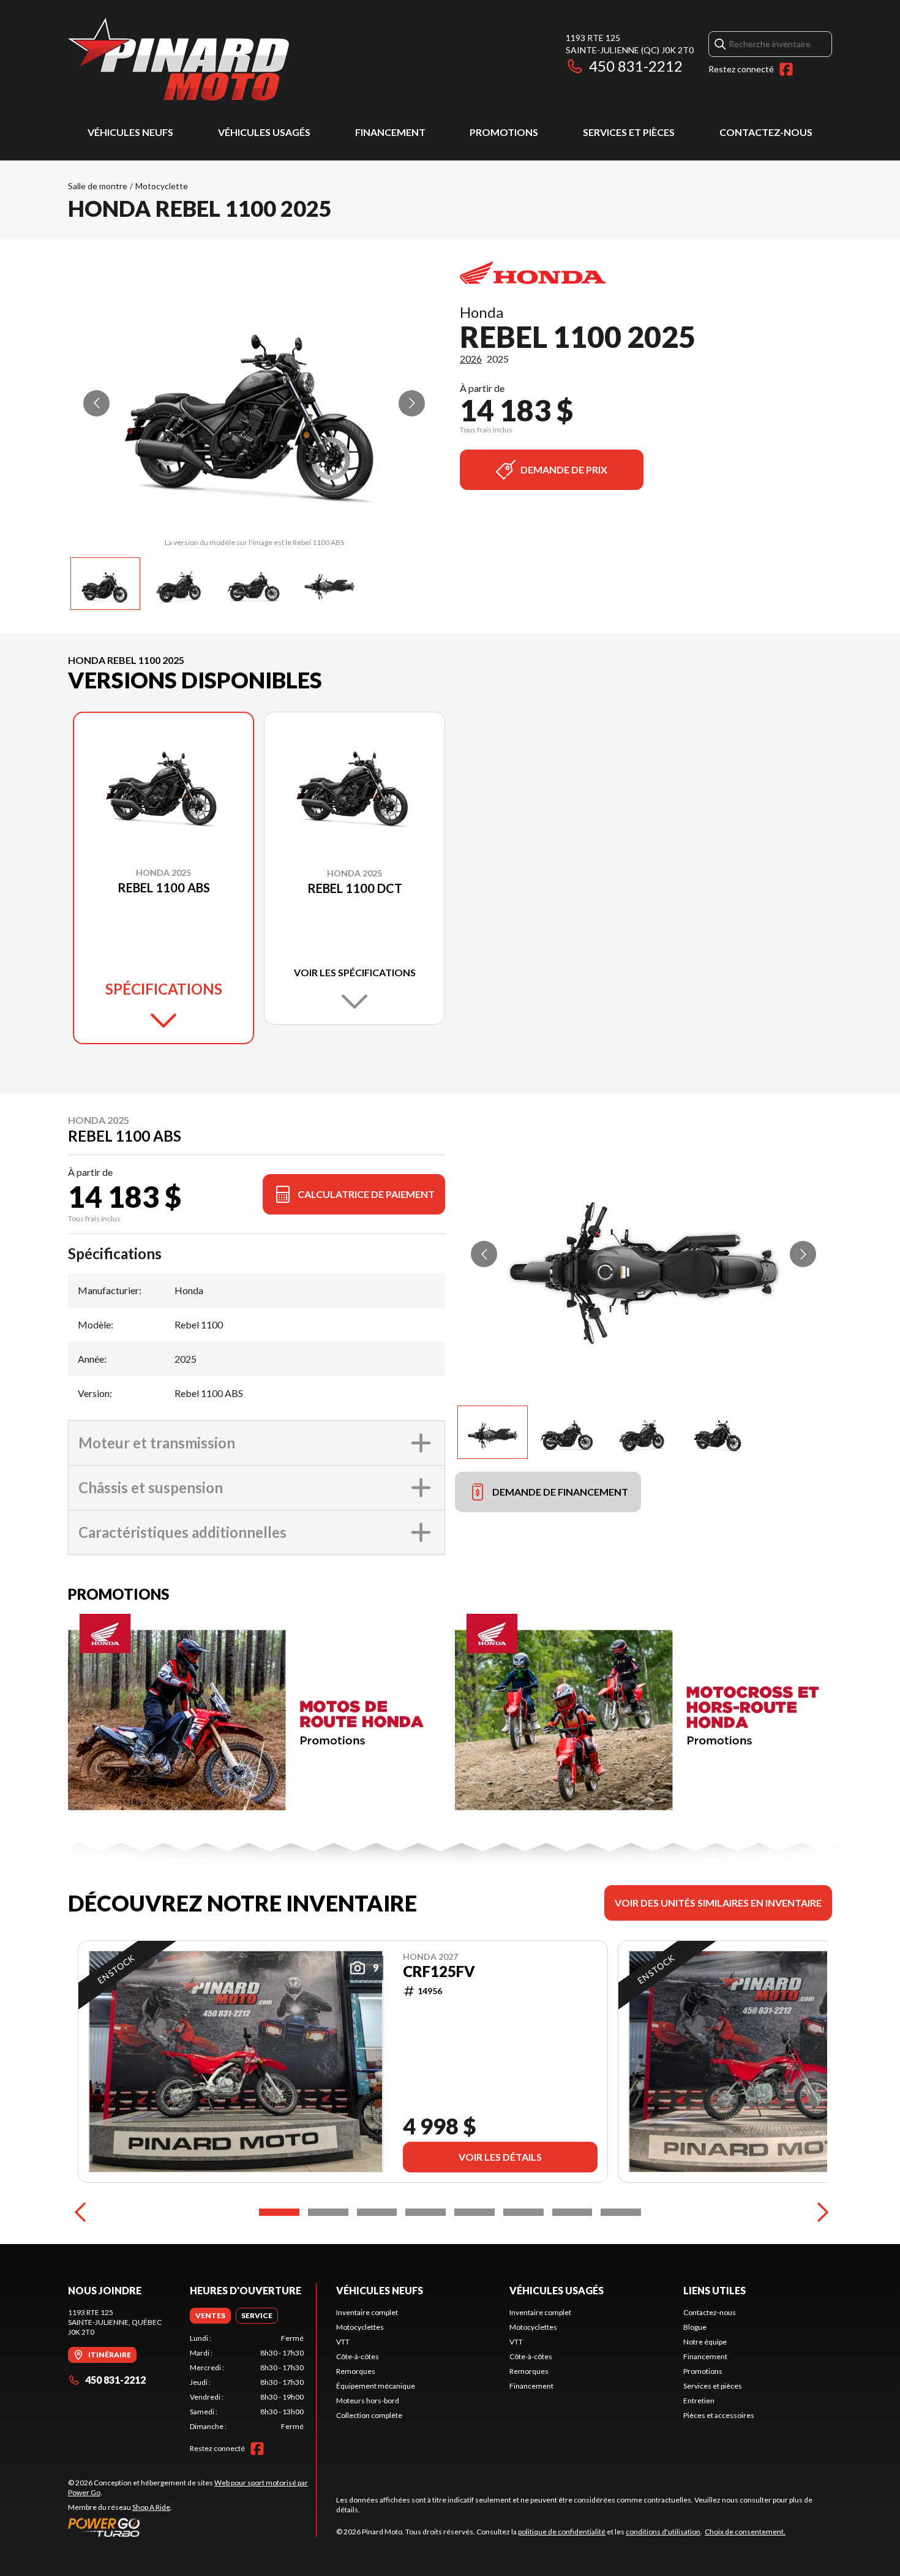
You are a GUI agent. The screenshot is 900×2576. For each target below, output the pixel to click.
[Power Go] (192, 2527)
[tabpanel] (247, 2382)
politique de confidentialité (562, 2532)
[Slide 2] (328, 2212)
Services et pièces (629, 132)
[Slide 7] (572, 2212)
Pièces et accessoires (719, 2415)
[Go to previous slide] (96, 403)
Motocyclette (162, 186)
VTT (343, 2342)
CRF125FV (439, 1972)
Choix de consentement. (745, 2532)
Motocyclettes (360, 2327)
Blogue (695, 2327)
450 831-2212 (636, 66)
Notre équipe (705, 2342)
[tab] (210, 2316)
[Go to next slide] (412, 403)
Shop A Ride (151, 2507)
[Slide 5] (474, 2212)
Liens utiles (714, 2290)
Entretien (699, 2401)
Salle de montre (98, 186)
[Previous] (80, 2212)
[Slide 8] (621, 2212)
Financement (390, 132)
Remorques (356, 2371)
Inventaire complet (367, 2312)
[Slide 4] (426, 2212)
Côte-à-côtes (358, 2356)
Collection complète (369, 2415)
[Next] (820, 2212)
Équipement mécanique (376, 2386)
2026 (471, 359)
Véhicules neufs (130, 132)
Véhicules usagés (264, 132)
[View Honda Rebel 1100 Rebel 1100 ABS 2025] (105, 584)
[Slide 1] (279, 2212)
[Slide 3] (377, 2212)
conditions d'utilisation (663, 2532)
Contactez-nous (766, 132)
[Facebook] (786, 69)
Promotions (504, 132)
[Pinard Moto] (178, 59)
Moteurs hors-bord (368, 2401)
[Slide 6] (523, 2212)
